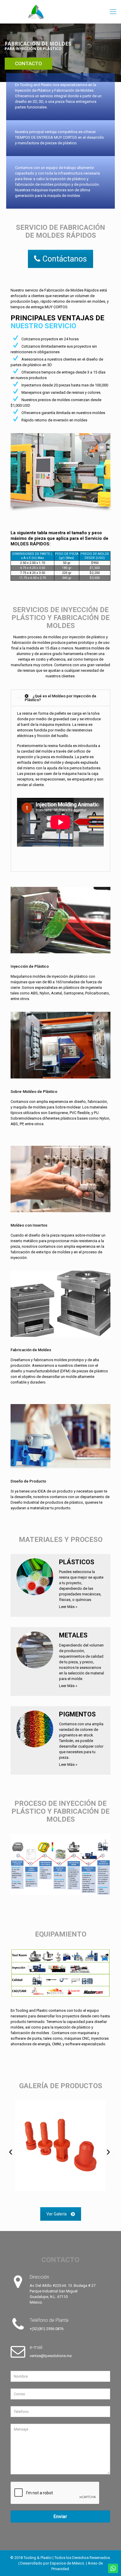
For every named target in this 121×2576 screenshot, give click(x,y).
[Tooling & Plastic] (60, 12)
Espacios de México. (68, 2563)
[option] (60, 2151)
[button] (11, 2152)
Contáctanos (65, 259)
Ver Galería (57, 2214)
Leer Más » (68, 1607)
